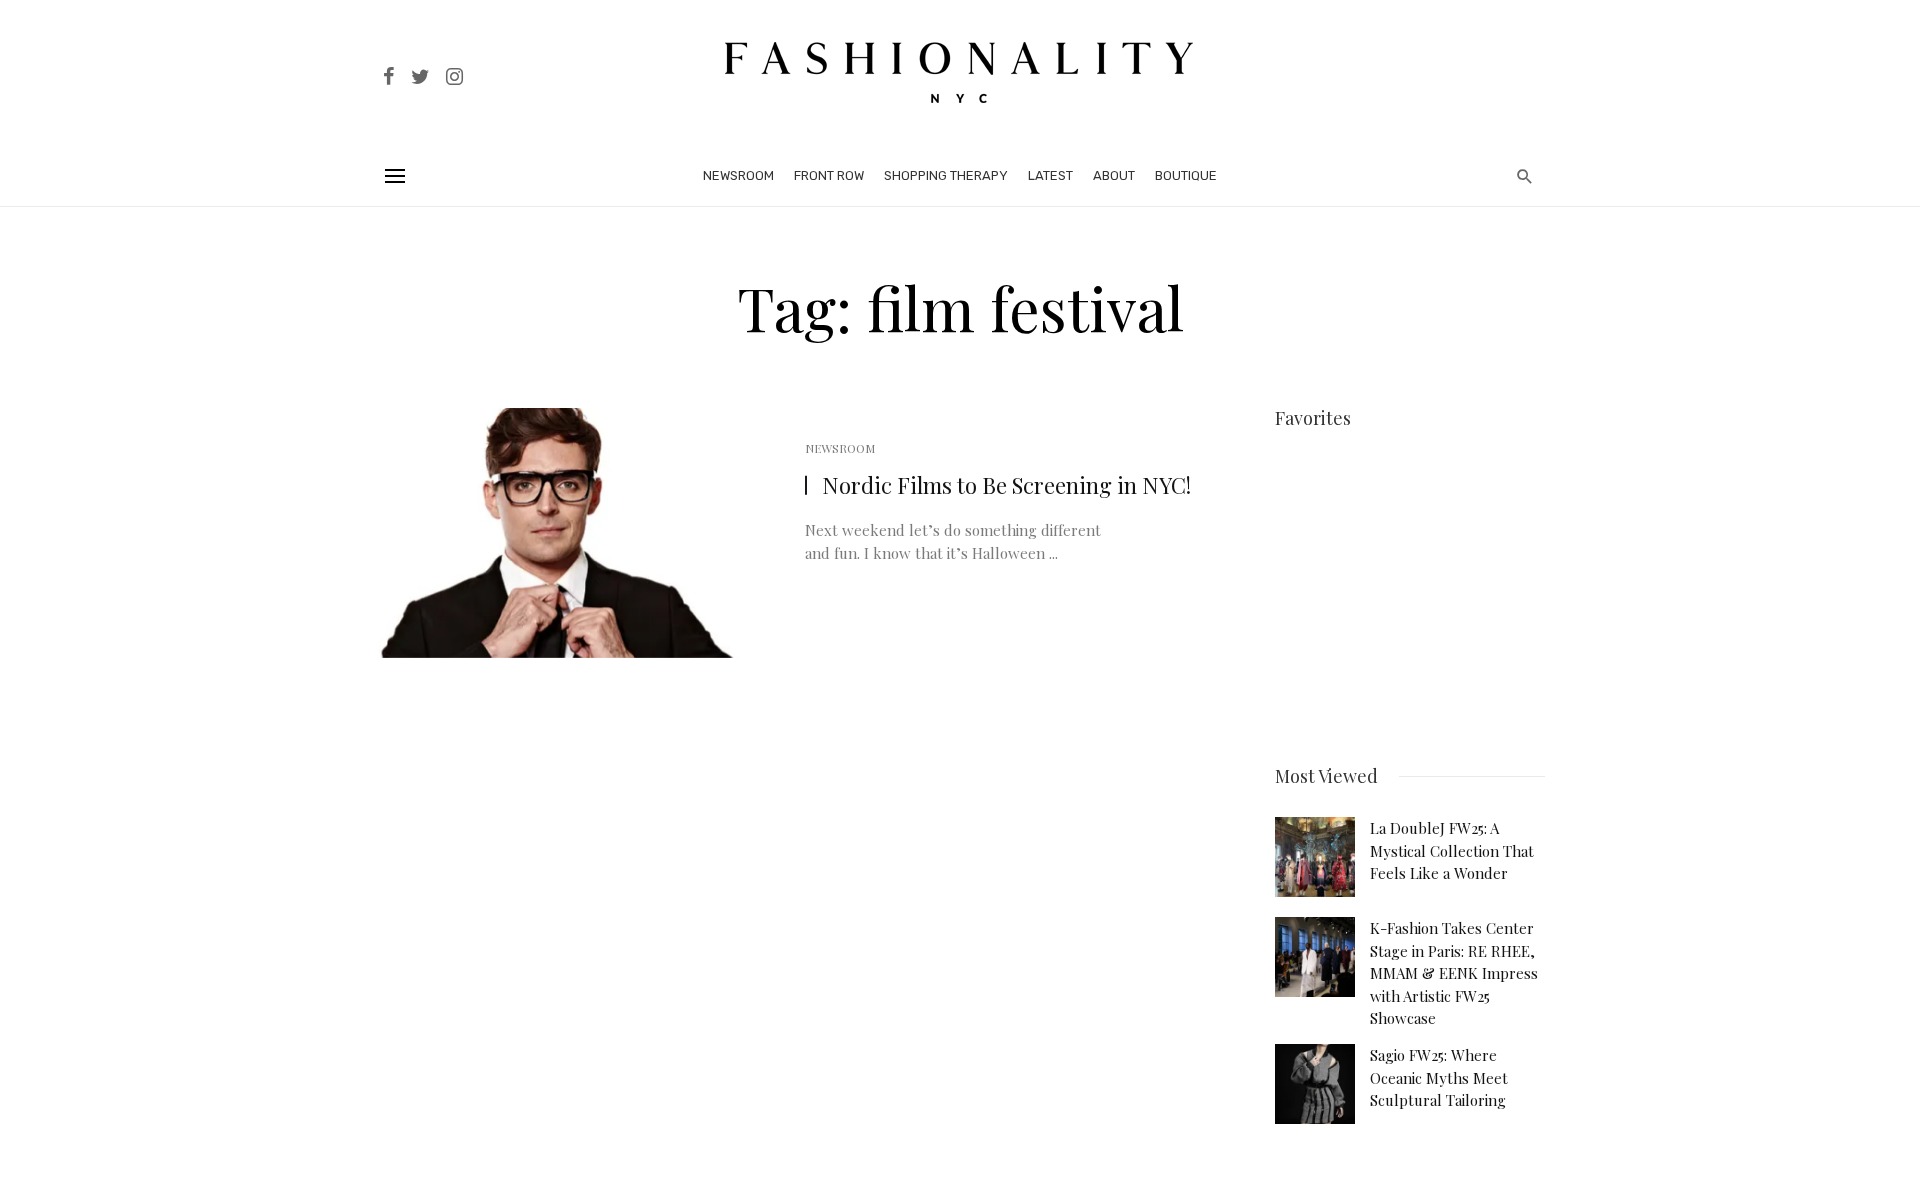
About (1114, 175)
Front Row (829, 175)
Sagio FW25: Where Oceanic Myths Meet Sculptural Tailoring (1439, 1077)
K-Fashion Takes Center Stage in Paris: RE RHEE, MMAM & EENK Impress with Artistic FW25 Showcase (1454, 973)
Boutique (1186, 175)
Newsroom (738, 175)
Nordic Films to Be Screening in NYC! (1006, 485)
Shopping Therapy (946, 175)
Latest (1050, 175)
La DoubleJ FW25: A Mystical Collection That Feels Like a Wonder (1452, 850)
